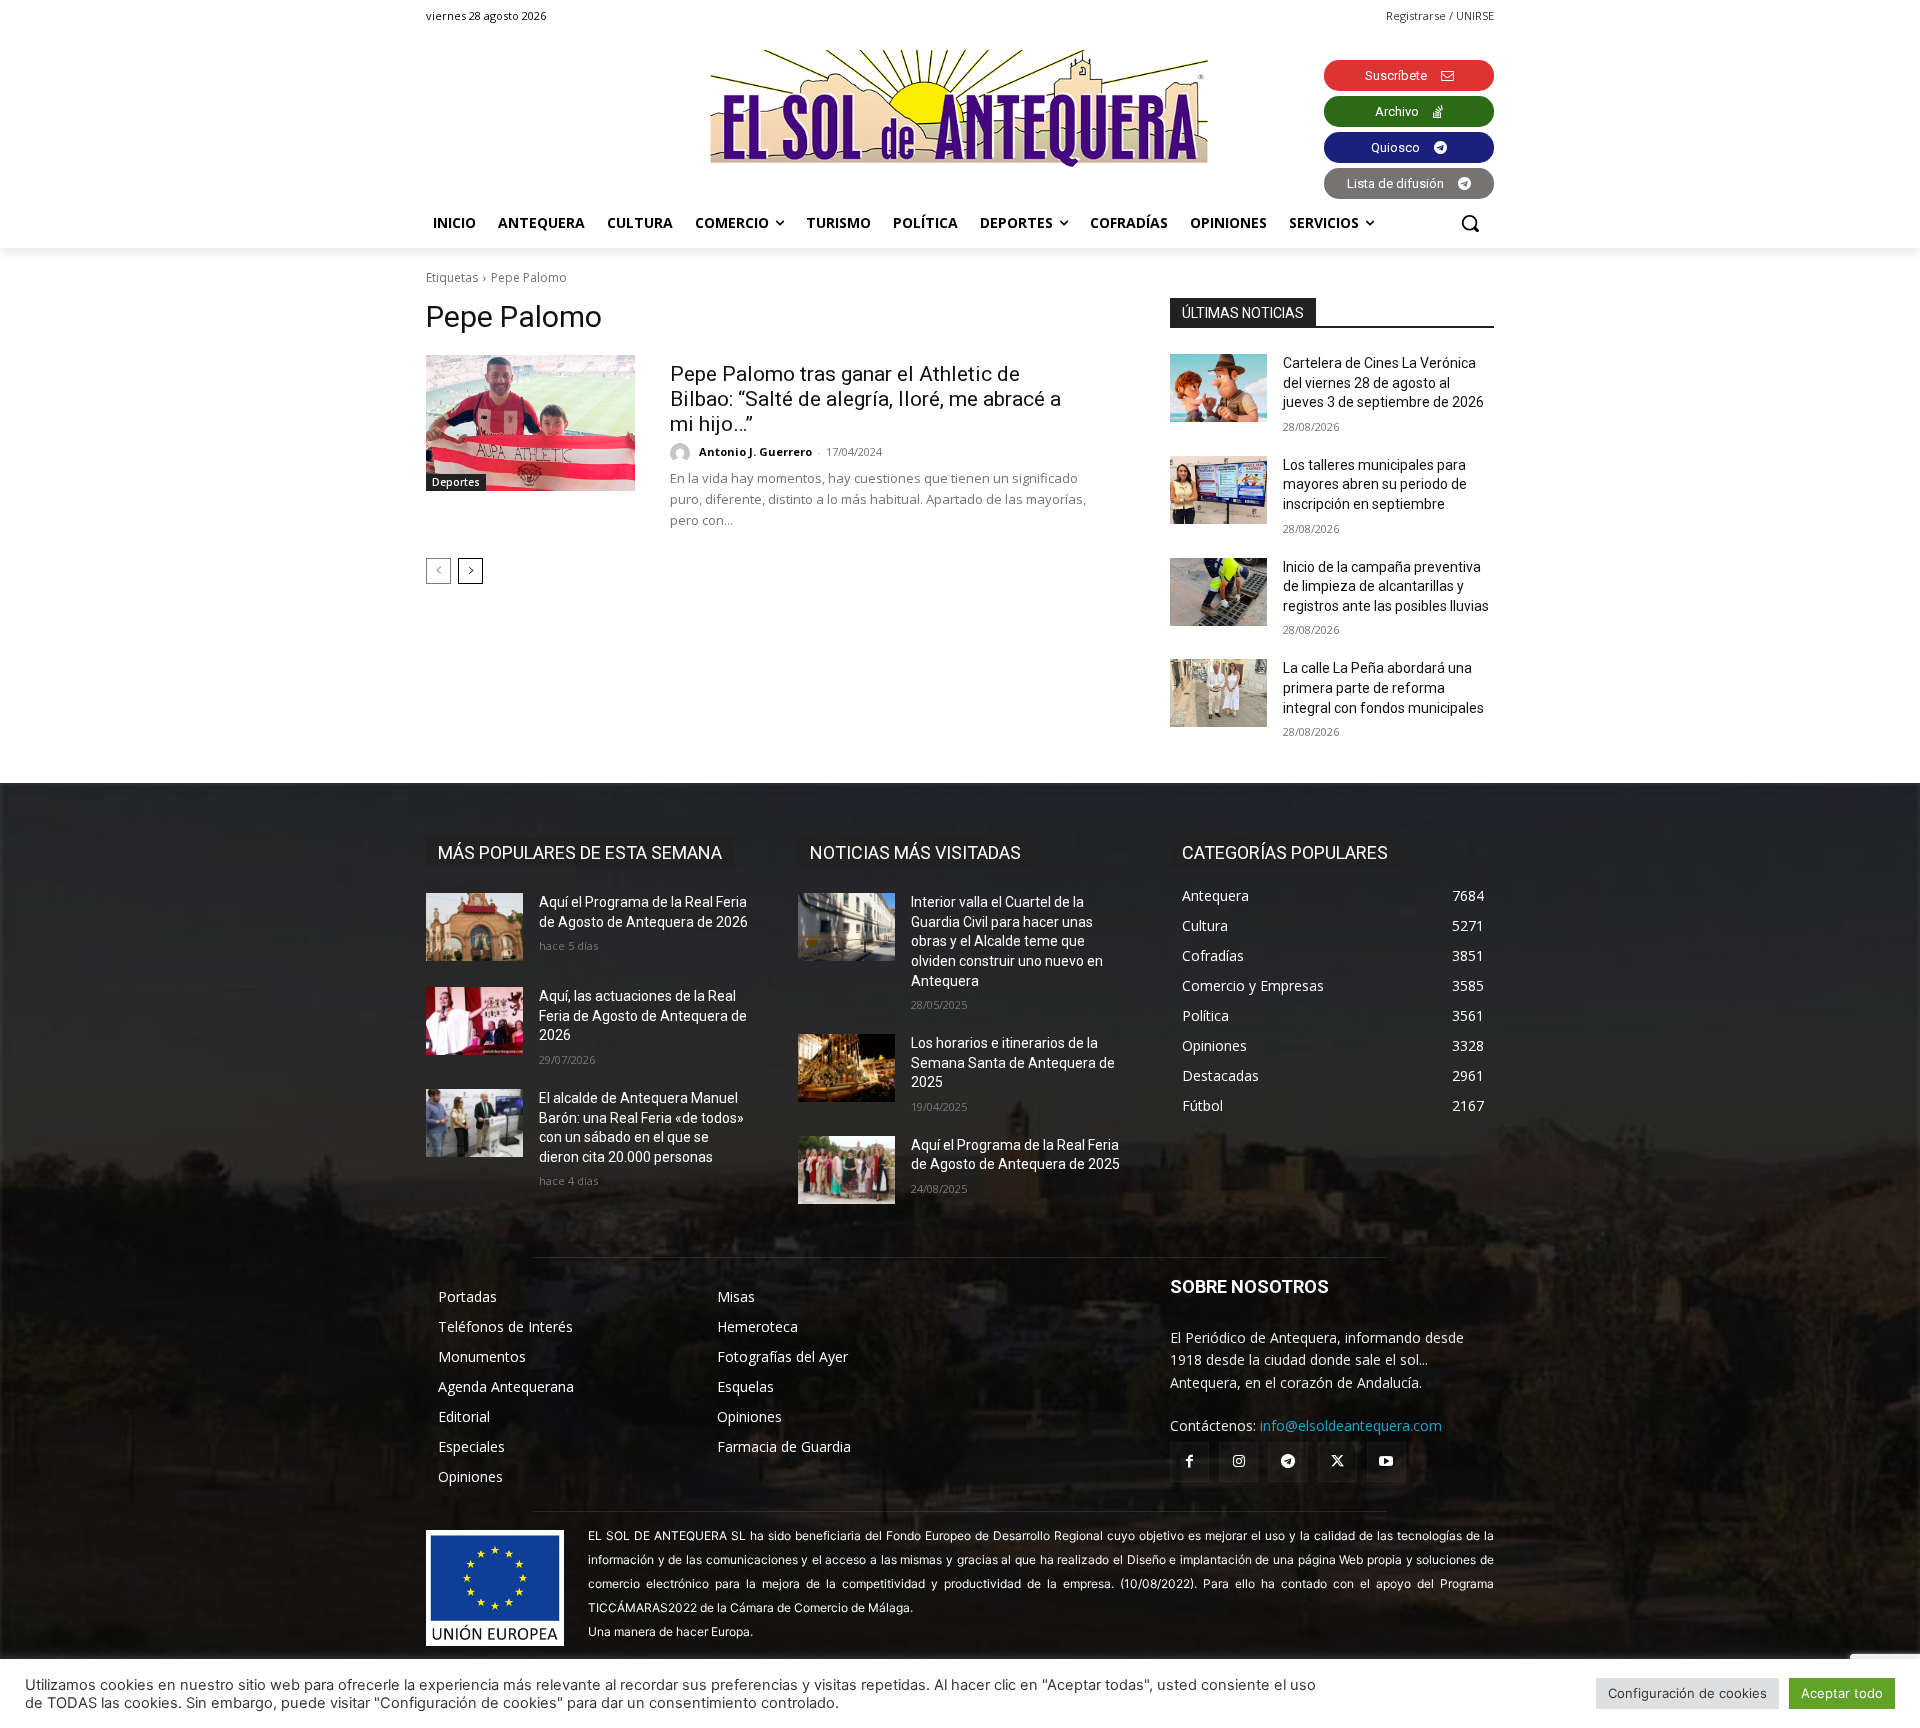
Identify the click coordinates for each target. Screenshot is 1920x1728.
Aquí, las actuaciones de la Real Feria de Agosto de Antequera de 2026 (643, 1015)
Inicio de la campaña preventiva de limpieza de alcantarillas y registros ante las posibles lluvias (1386, 586)
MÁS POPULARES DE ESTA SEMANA (580, 852)
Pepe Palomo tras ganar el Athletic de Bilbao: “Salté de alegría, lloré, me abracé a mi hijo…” (865, 399)
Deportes (456, 482)
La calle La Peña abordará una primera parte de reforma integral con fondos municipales (1383, 687)
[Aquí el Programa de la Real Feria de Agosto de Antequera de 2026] (474, 927)
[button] (1470, 223)
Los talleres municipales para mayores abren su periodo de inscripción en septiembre (1375, 484)
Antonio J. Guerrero (755, 451)
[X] (1337, 1461)
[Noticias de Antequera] (960, 108)
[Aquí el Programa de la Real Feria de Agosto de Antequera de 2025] (846, 1170)
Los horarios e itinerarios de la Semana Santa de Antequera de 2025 (1013, 1062)
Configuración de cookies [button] (1687, 1693)
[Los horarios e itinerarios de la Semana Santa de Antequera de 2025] (846, 1068)
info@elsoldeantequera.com (1351, 1425)
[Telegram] (1287, 1461)
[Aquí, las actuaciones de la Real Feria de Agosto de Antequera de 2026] (474, 1021)
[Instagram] (1238, 1461)
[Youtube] (1386, 1461)
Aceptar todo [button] (1842, 1693)
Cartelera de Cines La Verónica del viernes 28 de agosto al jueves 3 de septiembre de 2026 (1383, 382)
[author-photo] (683, 453)
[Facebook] (1189, 1461)
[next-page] (470, 571)
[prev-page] (438, 571)
